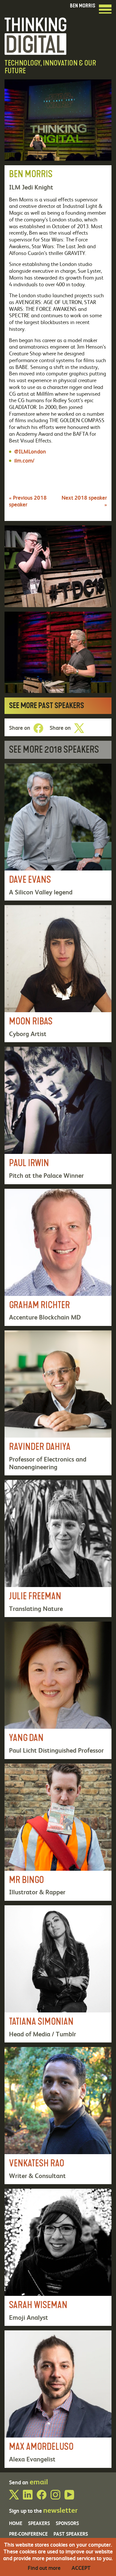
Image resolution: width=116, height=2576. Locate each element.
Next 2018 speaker (84, 501)
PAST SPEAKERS (71, 2534)
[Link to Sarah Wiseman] (58, 2257)
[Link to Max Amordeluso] (58, 2399)
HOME (16, 2523)
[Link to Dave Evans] (58, 832)
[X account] (14, 2497)
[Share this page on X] (79, 728)
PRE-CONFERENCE (28, 2534)
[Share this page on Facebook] (38, 728)
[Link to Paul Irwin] (58, 1115)
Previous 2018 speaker (28, 501)
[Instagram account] (55, 2497)
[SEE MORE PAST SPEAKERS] (58, 706)
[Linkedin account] (28, 2497)
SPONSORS (67, 2523)
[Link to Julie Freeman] (58, 1548)
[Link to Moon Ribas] (58, 974)
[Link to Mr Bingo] (58, 1832)
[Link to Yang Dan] (58, 1690)
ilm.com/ (24, 460)
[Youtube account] (69, 2497)
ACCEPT (81, 2568)
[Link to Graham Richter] (58, 1257)
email (39, 2481)
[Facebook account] (42, 2497)
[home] (35, 35)
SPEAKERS (39, 2523)
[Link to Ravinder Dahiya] (58, 1403)
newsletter (60, 2510)
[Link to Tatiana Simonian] (58, 1974)
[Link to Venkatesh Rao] (58, 2116)
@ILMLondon (30, 451)
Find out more (44, 2568)
